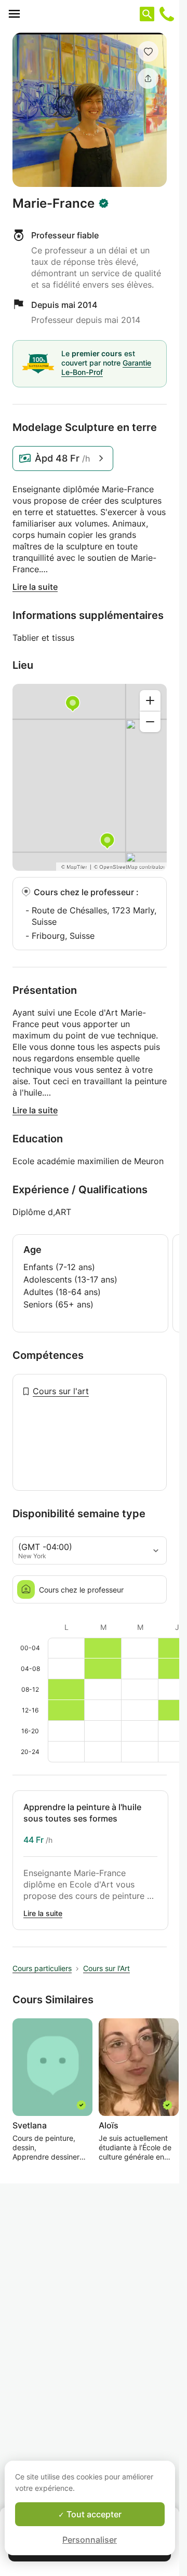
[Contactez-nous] (167, 14)
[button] (148, 51)
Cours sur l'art (61, 1391)
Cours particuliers (42, 1968)
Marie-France (54, 204)
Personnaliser (90, 2540)
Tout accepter (93, 2514)
